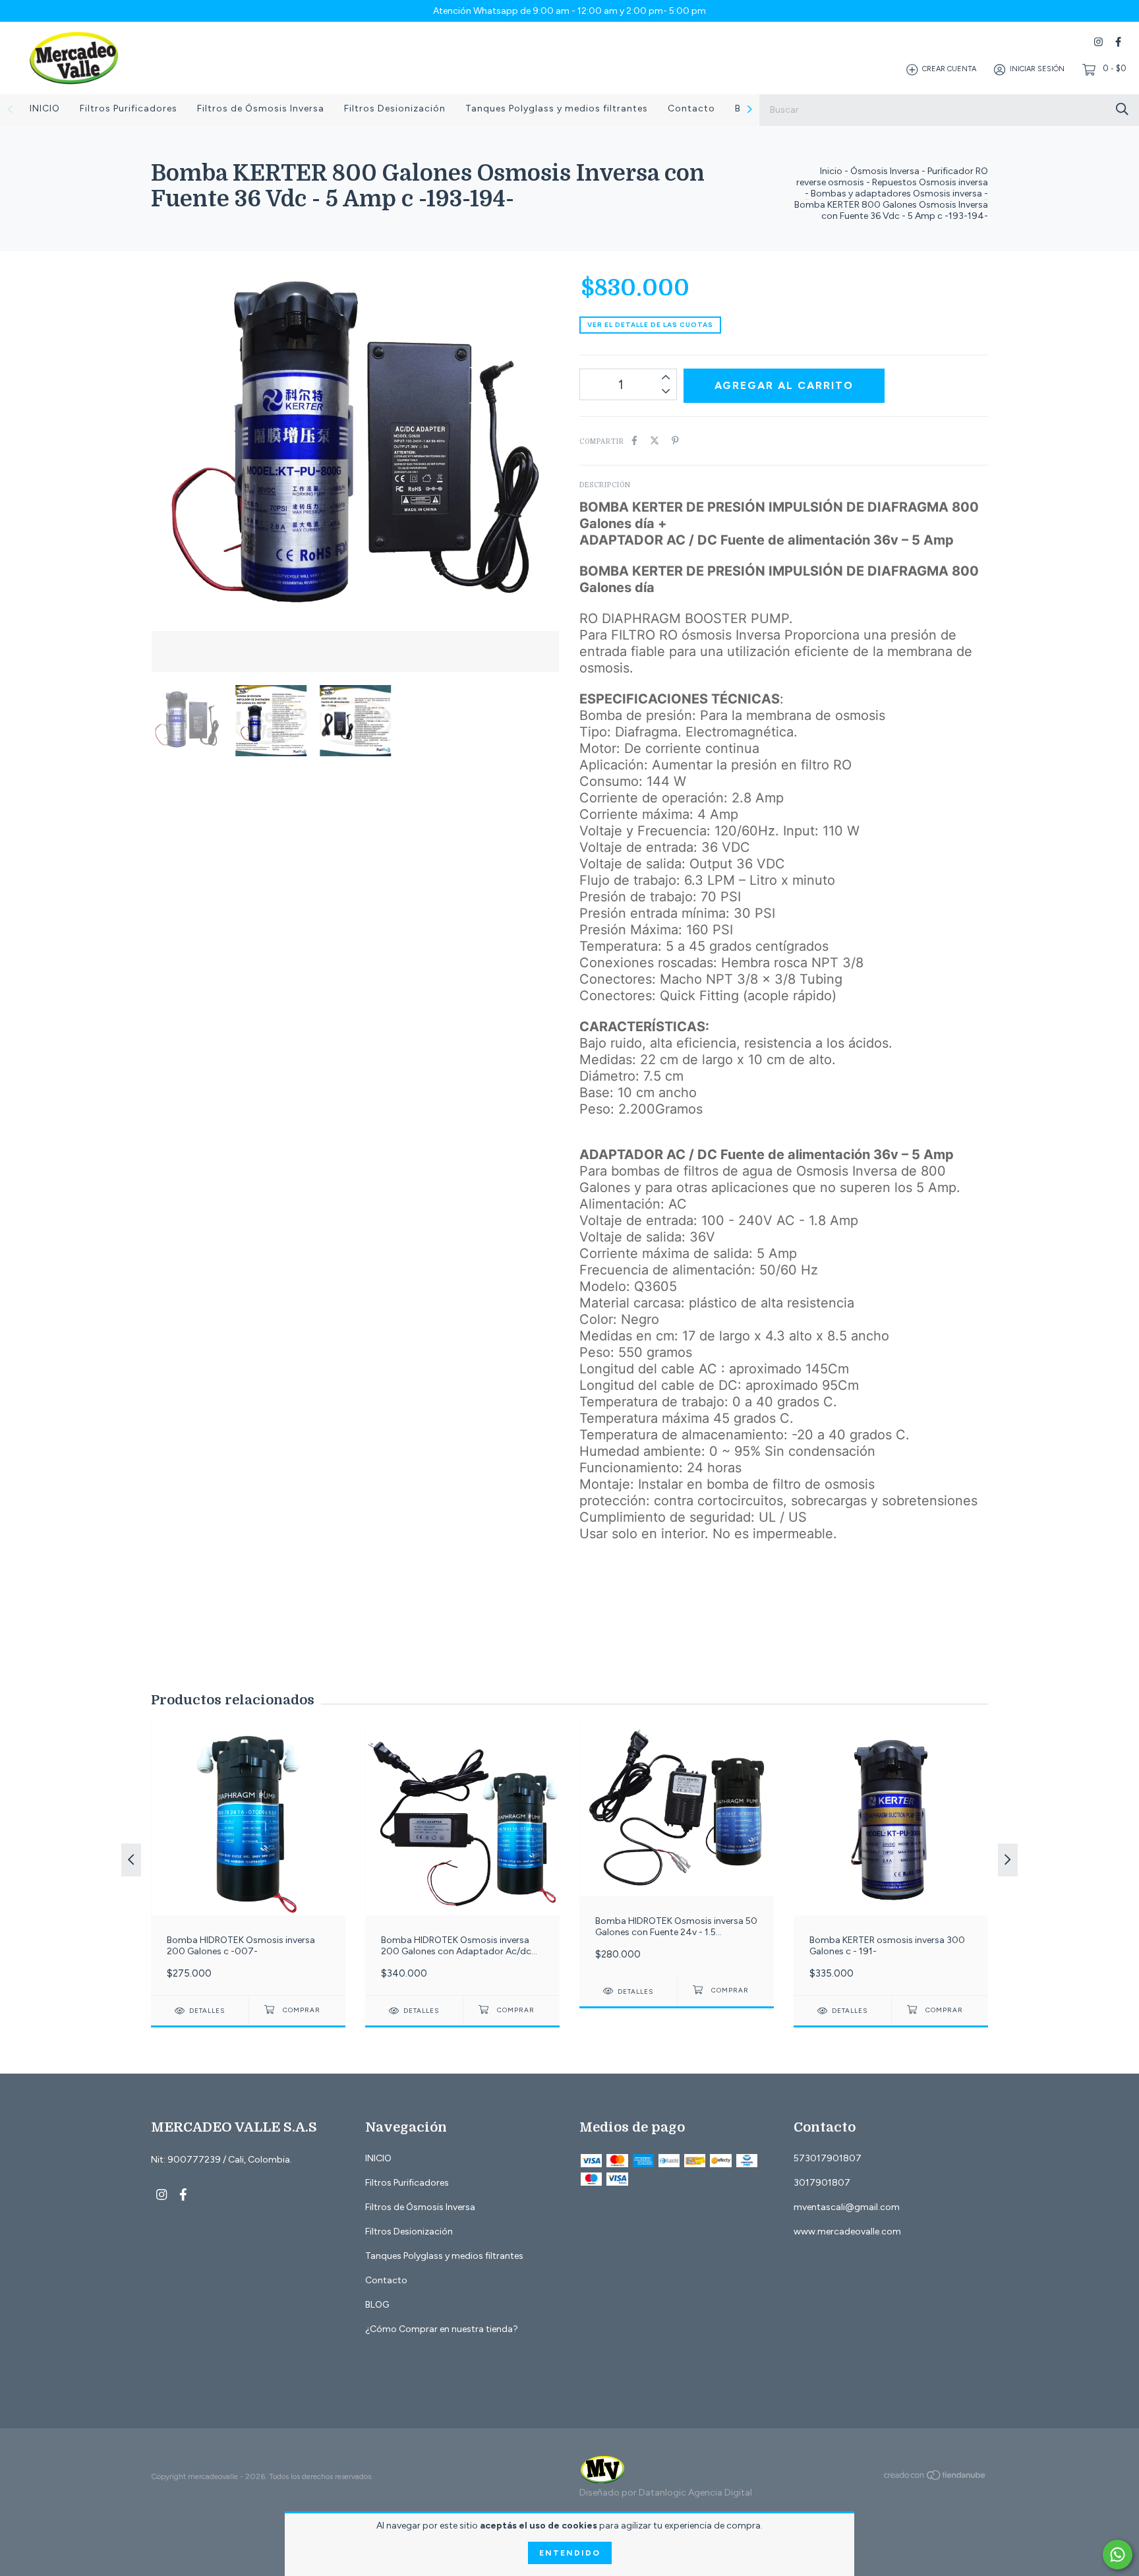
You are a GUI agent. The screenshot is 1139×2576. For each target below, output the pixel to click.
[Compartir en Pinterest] (675, 441)
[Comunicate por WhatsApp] (1118, 2555)
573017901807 (828, 2158)
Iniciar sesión (1037, 70)
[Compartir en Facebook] (634, 441)
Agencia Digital (720, 2493)
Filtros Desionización (395, 108)
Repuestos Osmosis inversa (930, 182)
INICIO (45, 108)
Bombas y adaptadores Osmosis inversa (896, 194)
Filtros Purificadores (129, 108)
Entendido (570, 2553)
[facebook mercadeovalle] (1118, 42)
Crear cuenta (949, 70)
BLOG (377, 2305)
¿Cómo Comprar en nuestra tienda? (442, 2329)
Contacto (691, 108)
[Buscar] (1122, 109)
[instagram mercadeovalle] (1098, 42)
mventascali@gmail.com (847, 2207)
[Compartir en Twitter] (655, 441)
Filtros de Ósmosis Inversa (261, 108)
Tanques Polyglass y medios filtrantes (557, 108)
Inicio (831, 171)
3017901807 (822, 2183)
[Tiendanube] (935, 2478)
